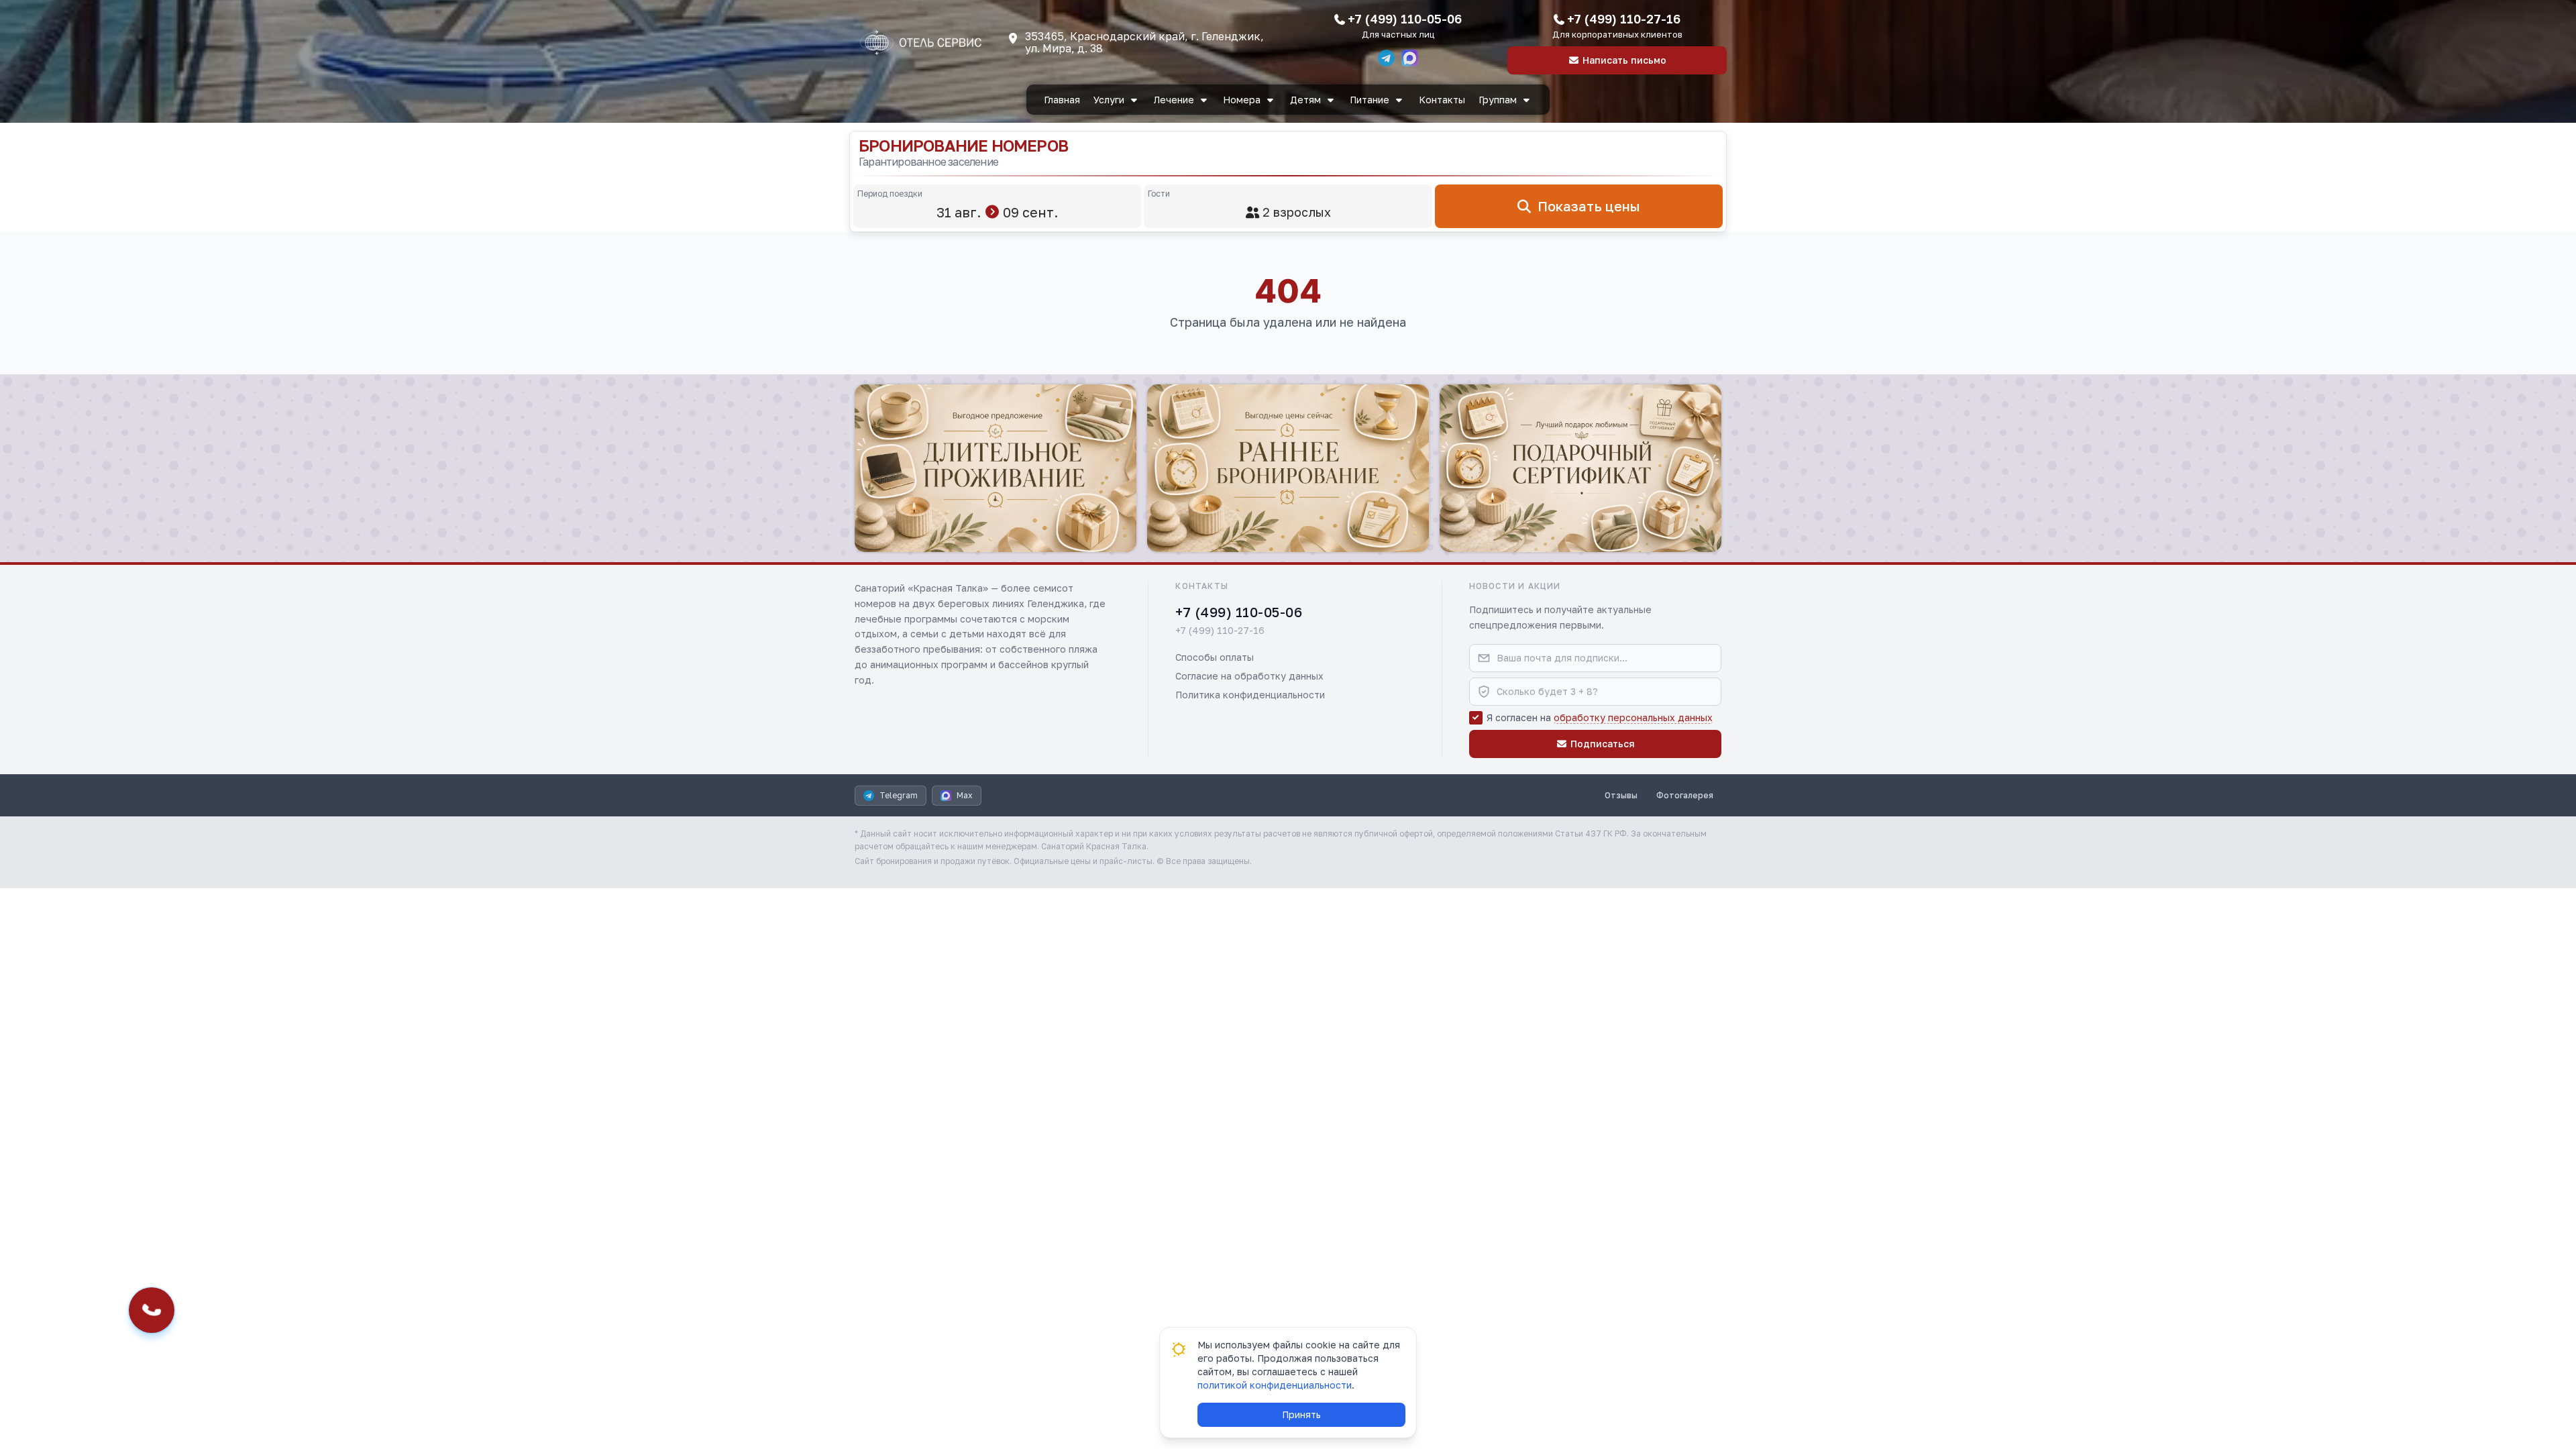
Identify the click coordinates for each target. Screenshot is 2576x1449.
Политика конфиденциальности (1250, 695)
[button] (996, 468)
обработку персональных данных (1633, 717)
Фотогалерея (1685, 795)
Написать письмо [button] (1624, 60)
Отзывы (1621, 795)
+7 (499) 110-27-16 (1624, 19)
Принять (1301, 1414)
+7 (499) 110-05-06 (1405, 19)
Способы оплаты (1215, 657)
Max (965, 795)
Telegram (899, 795)
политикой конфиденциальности (1275, 1385)
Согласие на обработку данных (1249, 676)
